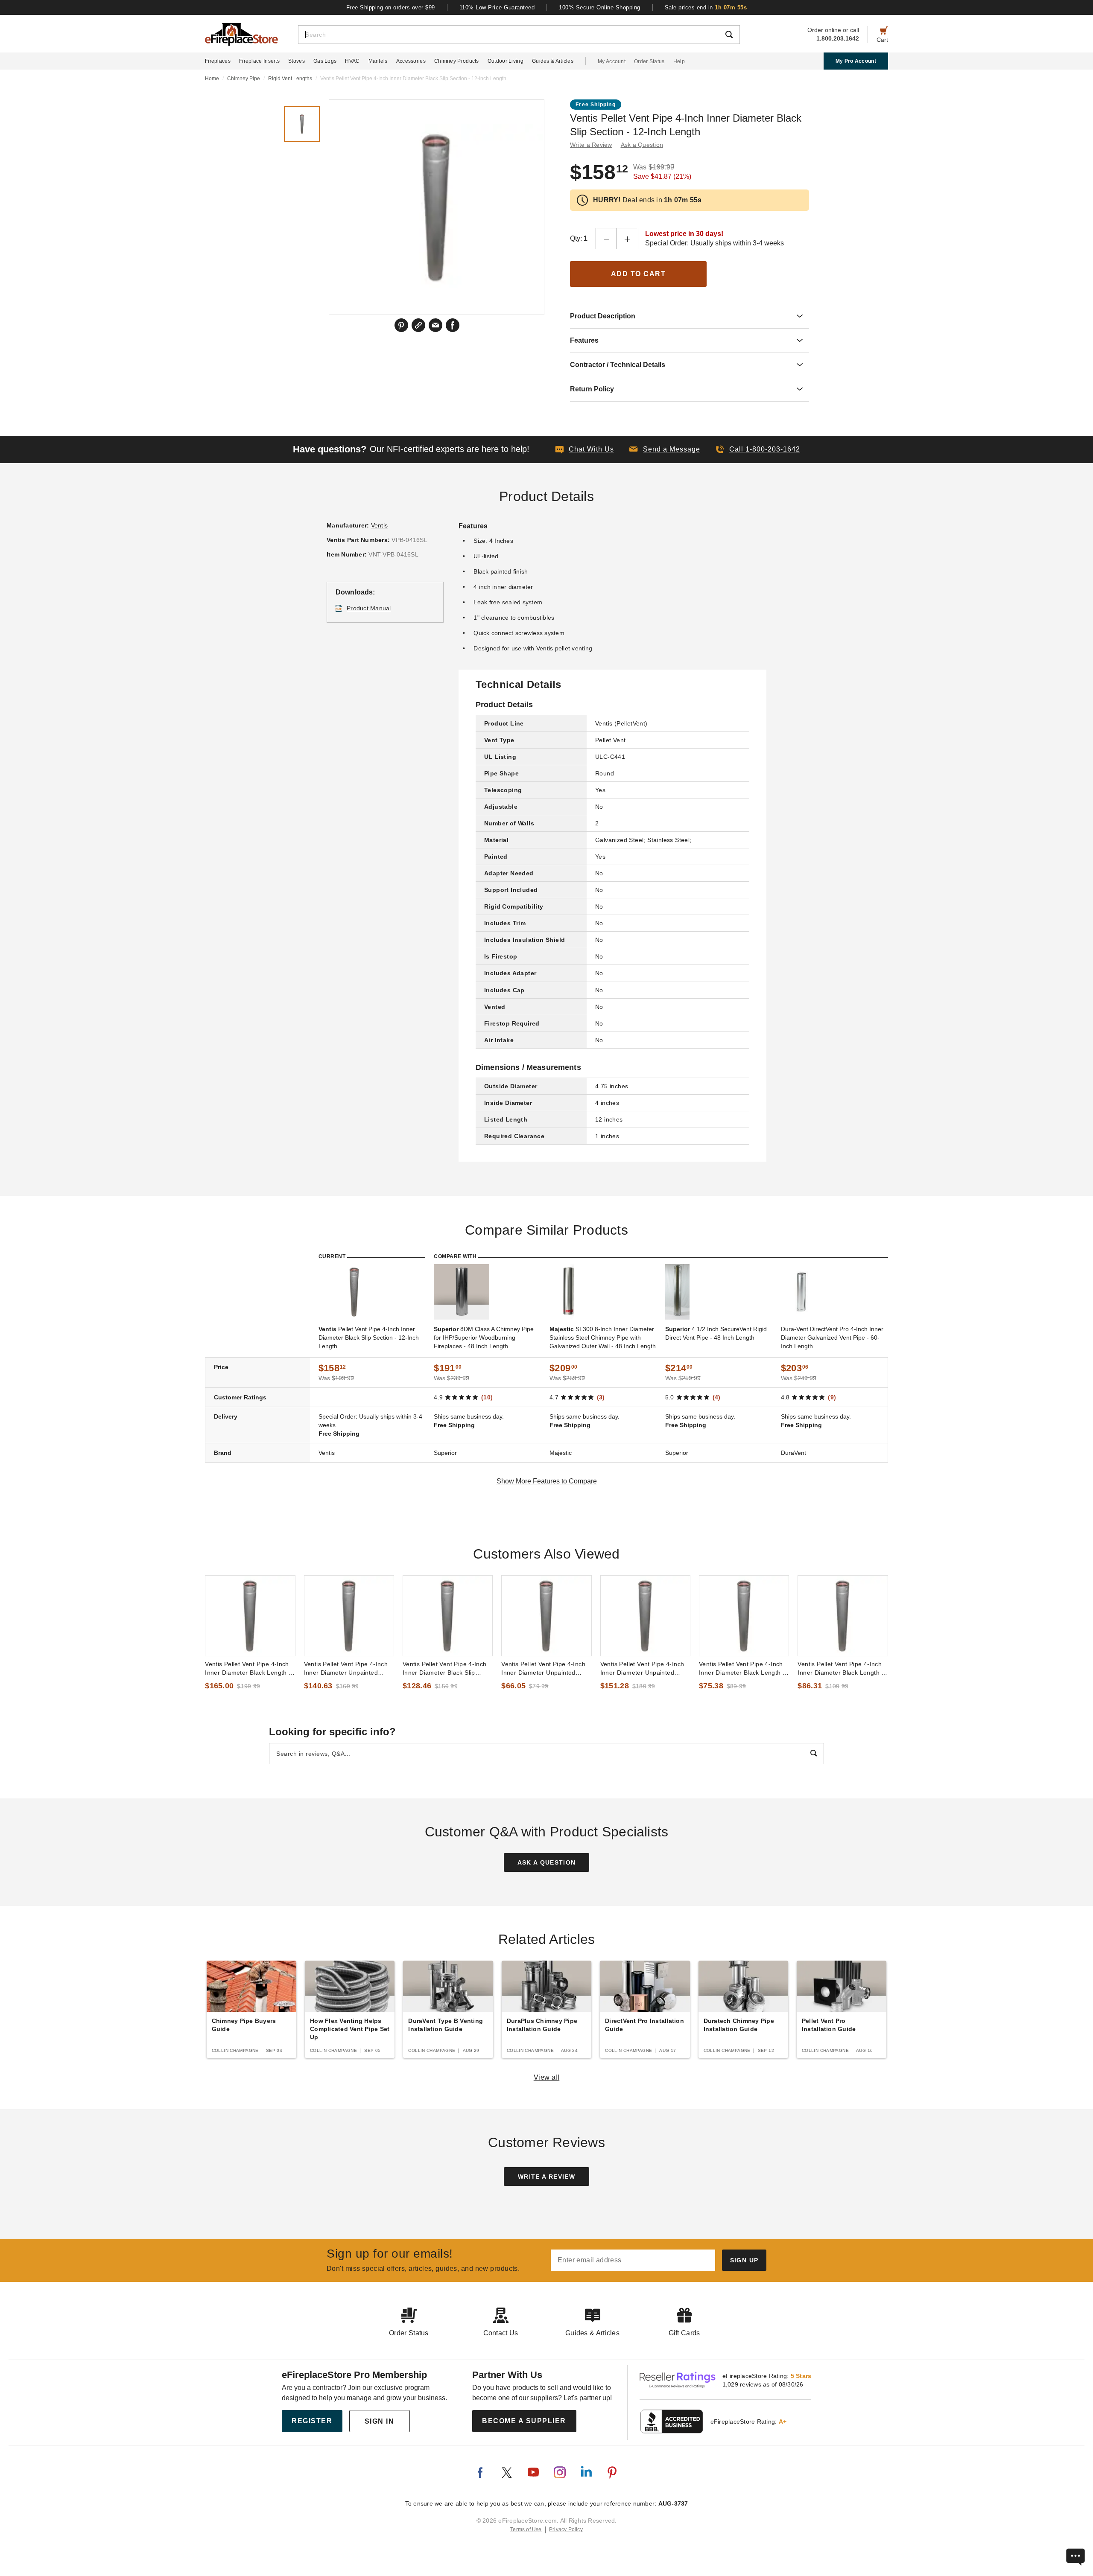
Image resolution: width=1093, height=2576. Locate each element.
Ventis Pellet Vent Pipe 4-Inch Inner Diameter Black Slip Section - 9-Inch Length (445, 1669)
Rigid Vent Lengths (290, 79)
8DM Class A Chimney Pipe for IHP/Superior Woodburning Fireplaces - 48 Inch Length (484, 1338)
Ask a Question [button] (642, 145)
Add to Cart (639, 274)
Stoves (297, 61)
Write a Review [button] (591, 145)
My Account (612, 61)
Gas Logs (325, 61)
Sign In (380, 2421)
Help (679, 61)
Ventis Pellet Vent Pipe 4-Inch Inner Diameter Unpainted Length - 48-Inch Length (642, 1669)
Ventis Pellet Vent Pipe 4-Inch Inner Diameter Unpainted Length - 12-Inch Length (543, 1669)
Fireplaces (218, 61)
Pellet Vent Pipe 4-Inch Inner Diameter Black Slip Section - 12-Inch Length (369, 1338)
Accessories (411, 61)
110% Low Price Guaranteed (497, 7)
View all (547, 2077)
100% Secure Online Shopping (600, 7)
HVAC (352, 61)
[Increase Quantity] (628, 239)
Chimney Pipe (244, 79)
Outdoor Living (506, 61)
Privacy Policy (566, 2529)
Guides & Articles (553, 61)
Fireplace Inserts (259, 61)
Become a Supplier (524, 2421)
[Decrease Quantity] (606, 239)
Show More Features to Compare (547, 1481)
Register (312, 2421)
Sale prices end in (706, 7)
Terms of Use (526, 2529)
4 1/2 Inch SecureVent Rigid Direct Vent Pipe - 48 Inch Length (716, 1333)
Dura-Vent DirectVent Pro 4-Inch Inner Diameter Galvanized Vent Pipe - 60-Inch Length (832, 1338)
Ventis (380, 525)
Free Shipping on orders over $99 (391, 7)
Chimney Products (457, 61)
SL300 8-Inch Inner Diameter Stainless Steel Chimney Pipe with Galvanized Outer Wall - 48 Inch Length (603, 1338)
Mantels (378, 61)
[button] (665, 449)
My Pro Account (856, 61)
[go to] (250, 1616)
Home (212, 79)
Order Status (649, 61)
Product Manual (369, 608)
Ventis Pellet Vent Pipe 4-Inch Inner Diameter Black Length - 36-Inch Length (248, 1669)
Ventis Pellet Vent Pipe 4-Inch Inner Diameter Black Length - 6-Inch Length (742, 1669)
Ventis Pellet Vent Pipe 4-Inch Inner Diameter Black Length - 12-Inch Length (840, 1669)
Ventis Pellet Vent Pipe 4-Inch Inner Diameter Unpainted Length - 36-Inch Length (346, 1669)
